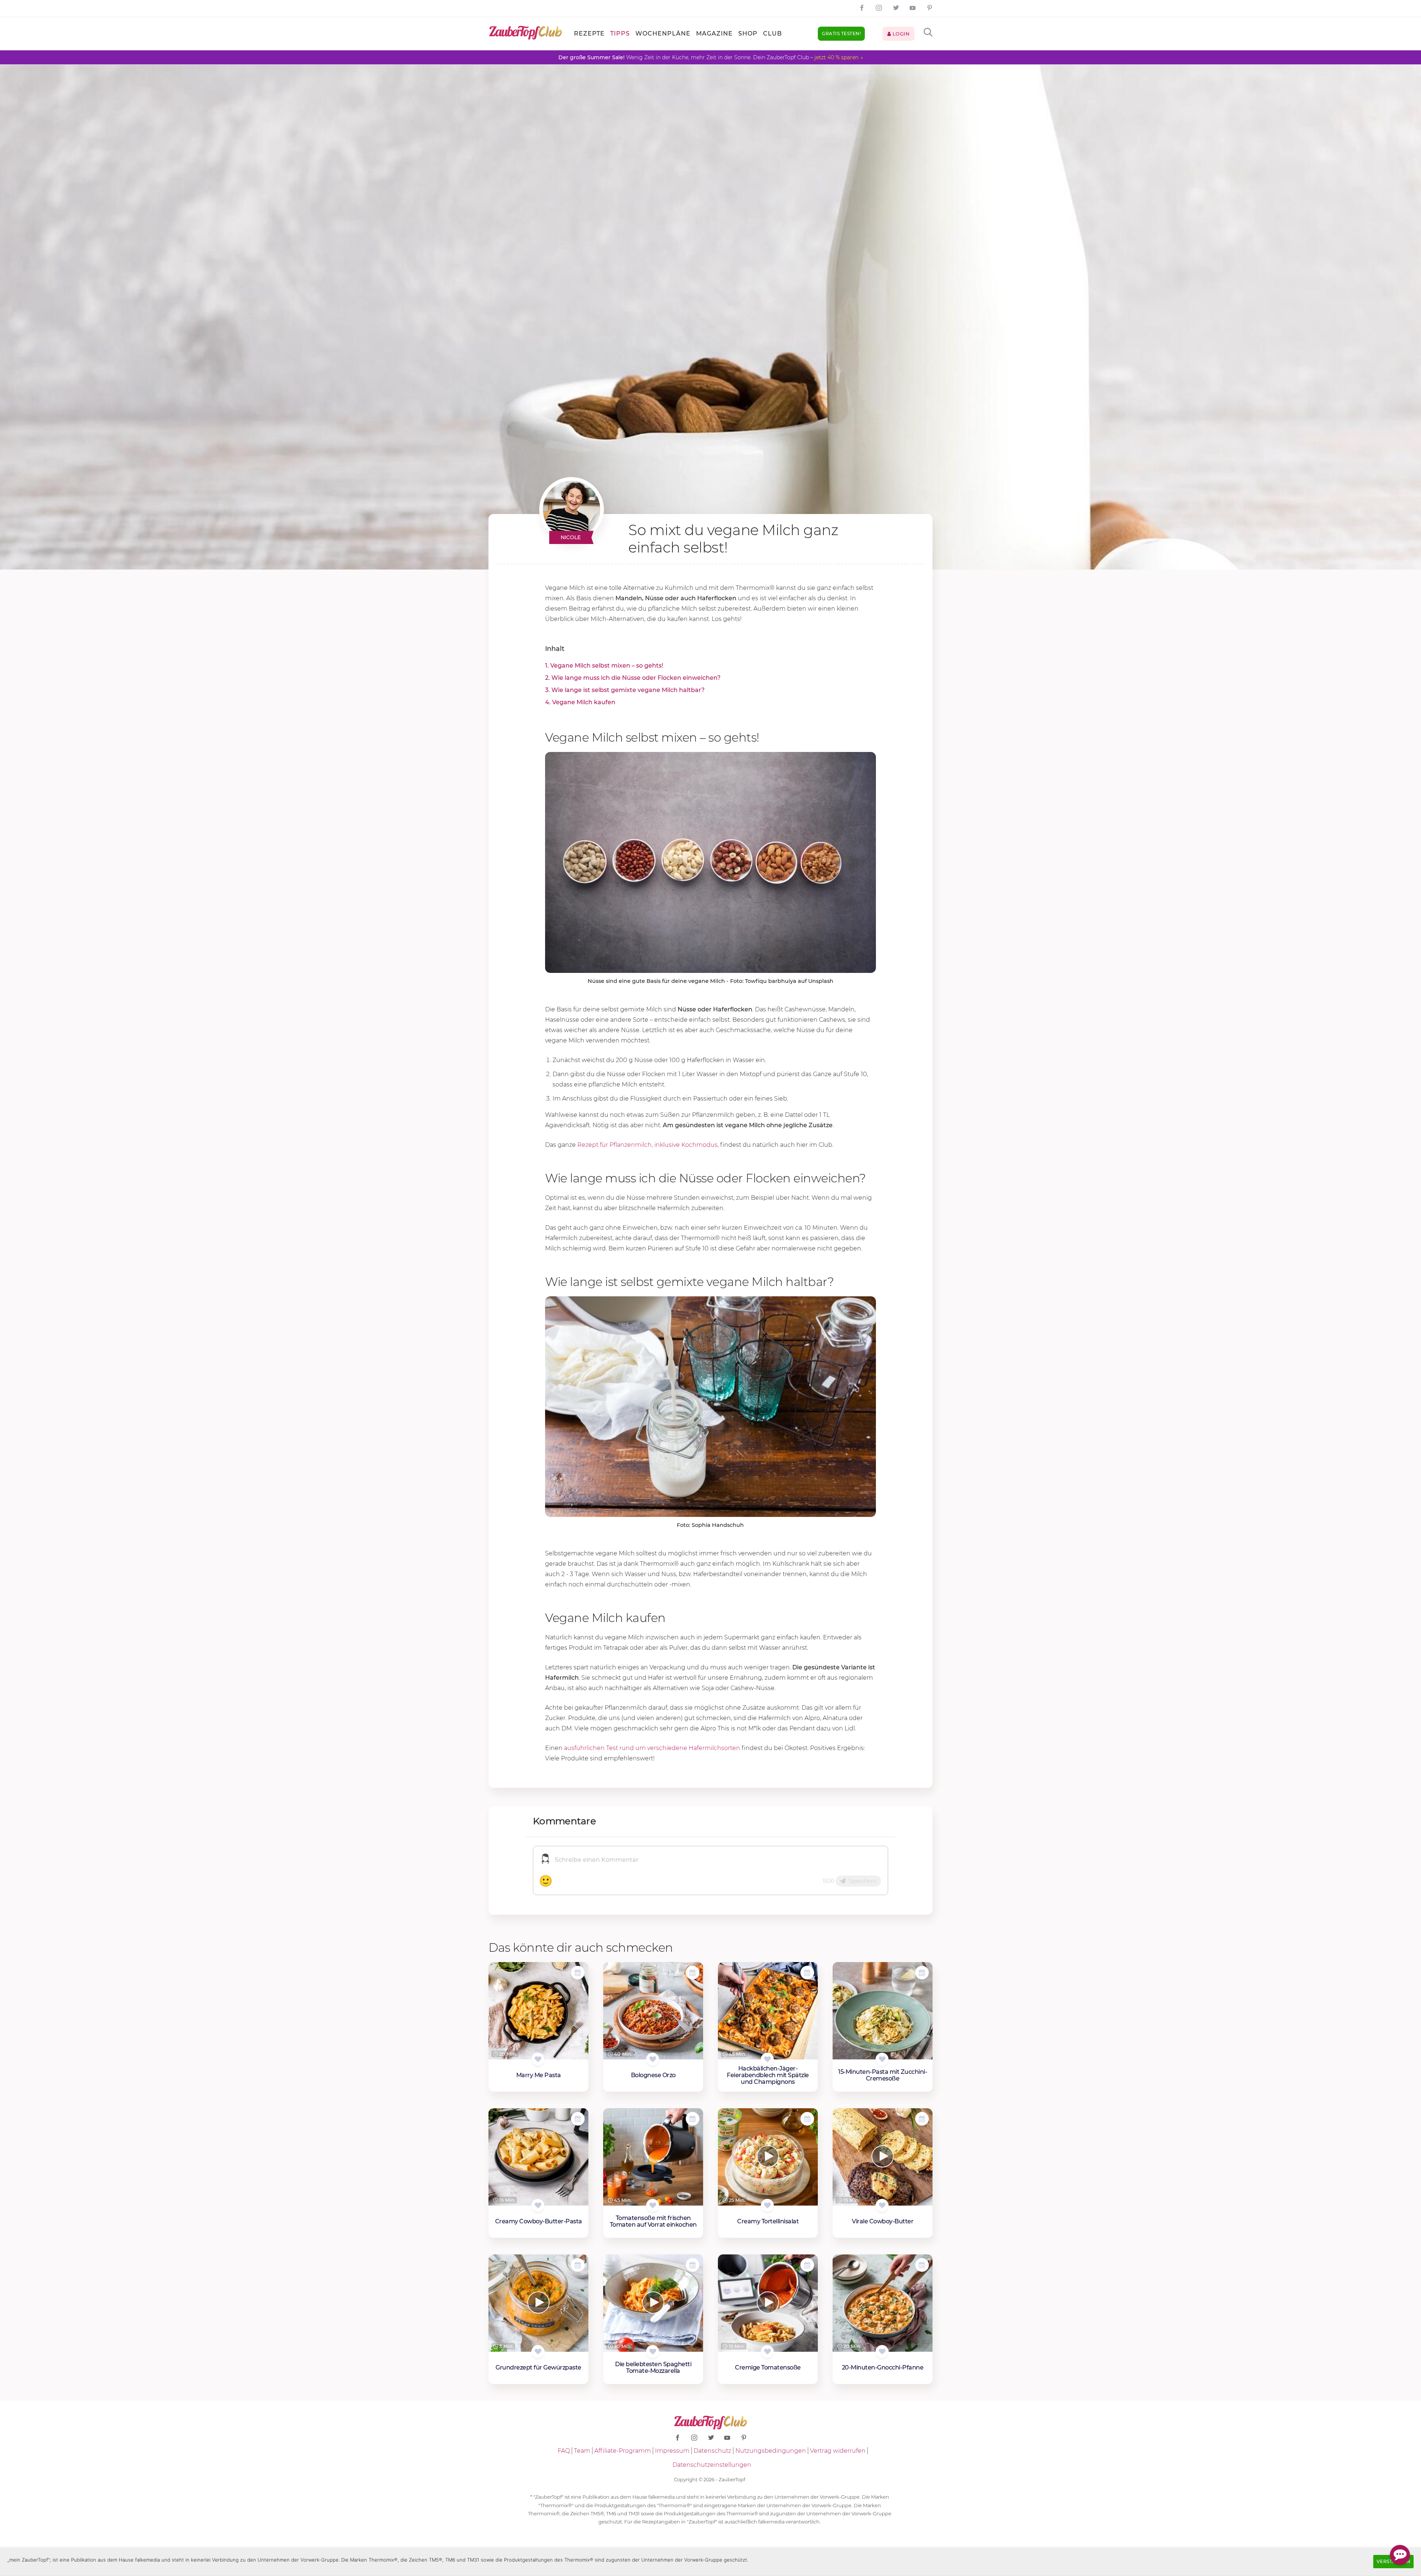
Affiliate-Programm (623, 2451)
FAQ (564, 2451)
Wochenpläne (663, 33)
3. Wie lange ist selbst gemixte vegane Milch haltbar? (625, 690)
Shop (748, 33)
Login (900, 34)
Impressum (672, 2451)
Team (582, 2451)
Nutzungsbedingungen (771, 2451)
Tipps (620, 33)
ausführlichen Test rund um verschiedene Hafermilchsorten (652, 1748)
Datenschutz (712, 2451)
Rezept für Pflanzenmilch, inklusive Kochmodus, (648, 1145)
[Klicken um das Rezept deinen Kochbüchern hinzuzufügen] (538, 2059)
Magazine (714, 33)
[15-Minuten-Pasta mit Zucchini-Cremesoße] (883, 2011)
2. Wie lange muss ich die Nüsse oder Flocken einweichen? (633, 678)
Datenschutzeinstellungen (712, 2465)
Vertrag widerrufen (838, 2451)
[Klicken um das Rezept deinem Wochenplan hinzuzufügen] (578, 1973)
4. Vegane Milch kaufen (580, 702)
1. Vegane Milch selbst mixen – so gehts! (604, 666)
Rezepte (589, 33)
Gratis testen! (841, 33)
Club (772, 33)
